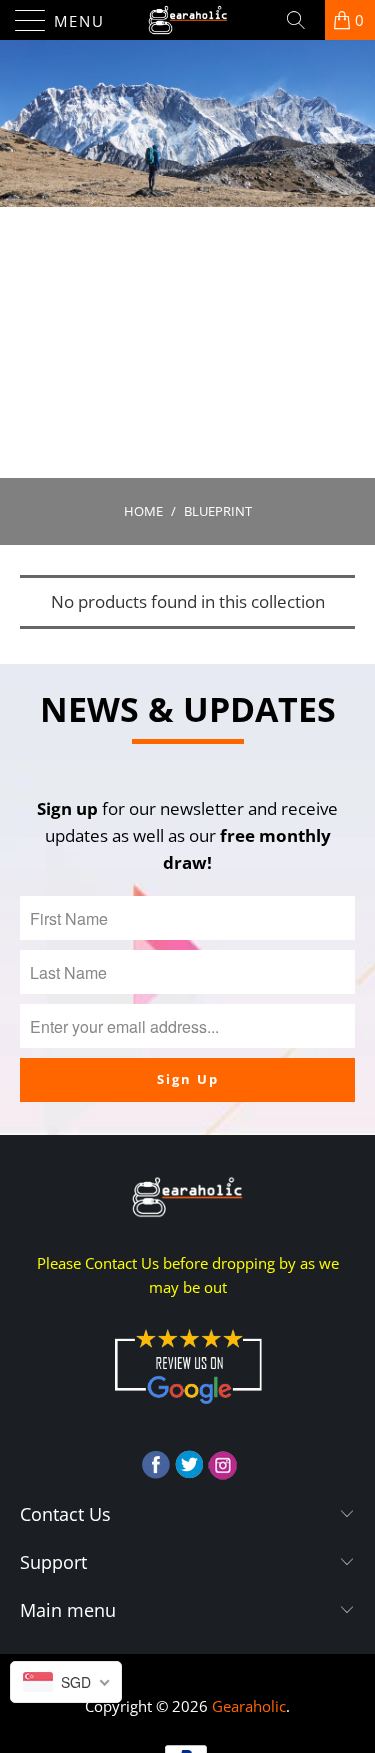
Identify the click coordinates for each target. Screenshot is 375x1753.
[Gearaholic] (188, 20)
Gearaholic (249, 1706)
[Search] (303, 20)
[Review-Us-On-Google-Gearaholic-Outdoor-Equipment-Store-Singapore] (188, 1408)
